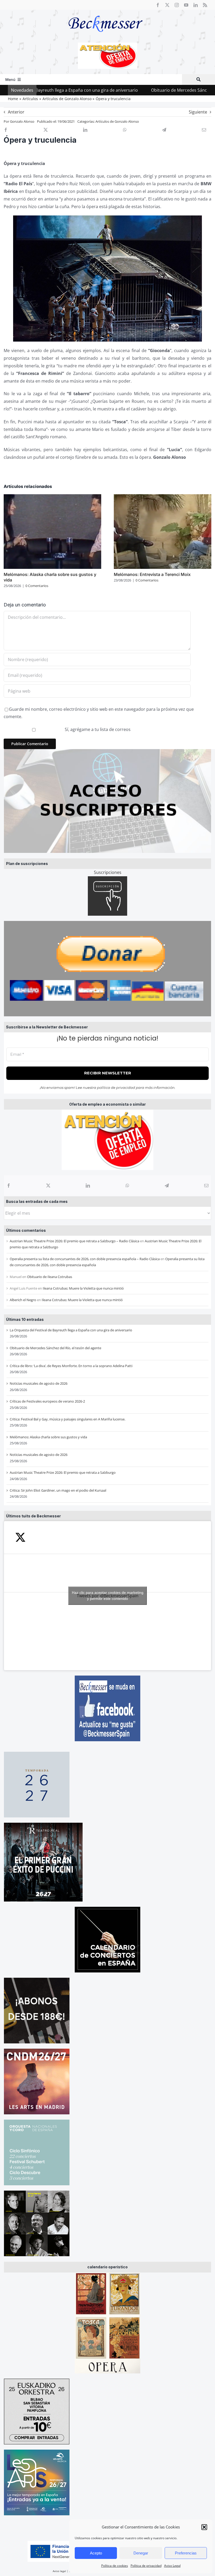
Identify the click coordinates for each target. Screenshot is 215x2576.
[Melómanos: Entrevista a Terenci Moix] (163, 497)
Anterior (16, 112)
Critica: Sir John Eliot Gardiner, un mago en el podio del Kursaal (58, 1490)
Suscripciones (108, 872)
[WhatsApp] (127, 1186)
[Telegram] (167, 1186)
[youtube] (186, 5)
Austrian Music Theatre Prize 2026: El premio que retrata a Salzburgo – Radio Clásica (74, 1241)
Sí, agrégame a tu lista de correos (97, 729)
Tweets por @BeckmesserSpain (108, 1596)
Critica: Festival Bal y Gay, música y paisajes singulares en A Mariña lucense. (68, 1419)
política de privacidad (116, 1088)
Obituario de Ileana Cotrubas (50, 1277)
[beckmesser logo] (106, 12)
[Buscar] (198, 79)
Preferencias (186, 2553)
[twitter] (167, 5)
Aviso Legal (172, 2566)
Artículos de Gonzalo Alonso (117, 121)
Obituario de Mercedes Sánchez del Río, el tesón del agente (144, 90)
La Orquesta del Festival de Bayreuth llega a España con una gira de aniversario (71, 1330)
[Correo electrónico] (206, 1186)
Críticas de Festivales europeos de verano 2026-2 (47, 1401)
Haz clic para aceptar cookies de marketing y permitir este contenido (108, 1596)
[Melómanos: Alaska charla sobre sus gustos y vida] (52, 497)
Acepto (96, 2553)
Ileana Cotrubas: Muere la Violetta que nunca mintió (83, 1288)
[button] (204, 2527)
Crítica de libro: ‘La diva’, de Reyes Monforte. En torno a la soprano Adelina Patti (71, 1366)
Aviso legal (59, 2571)
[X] (48, 1186)
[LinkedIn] (88, 1186)
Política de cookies (115, 2566)
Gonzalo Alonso (22, 121)
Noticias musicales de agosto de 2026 (39, 1383)
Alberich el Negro (23, 1300)
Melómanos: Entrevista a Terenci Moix (152, 574)
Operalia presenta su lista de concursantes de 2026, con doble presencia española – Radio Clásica (85, 1259)
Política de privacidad (146, 2566)
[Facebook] (9, 1186)
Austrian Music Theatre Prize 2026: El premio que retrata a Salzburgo (63, 1472)
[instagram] (177, 5)
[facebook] (158, 5)
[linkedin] (196, 5)
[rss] (205, 5)
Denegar (141, 2553)
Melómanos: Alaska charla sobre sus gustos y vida (48, 1437)
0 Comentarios (37, 586)
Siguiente (198, 112)
